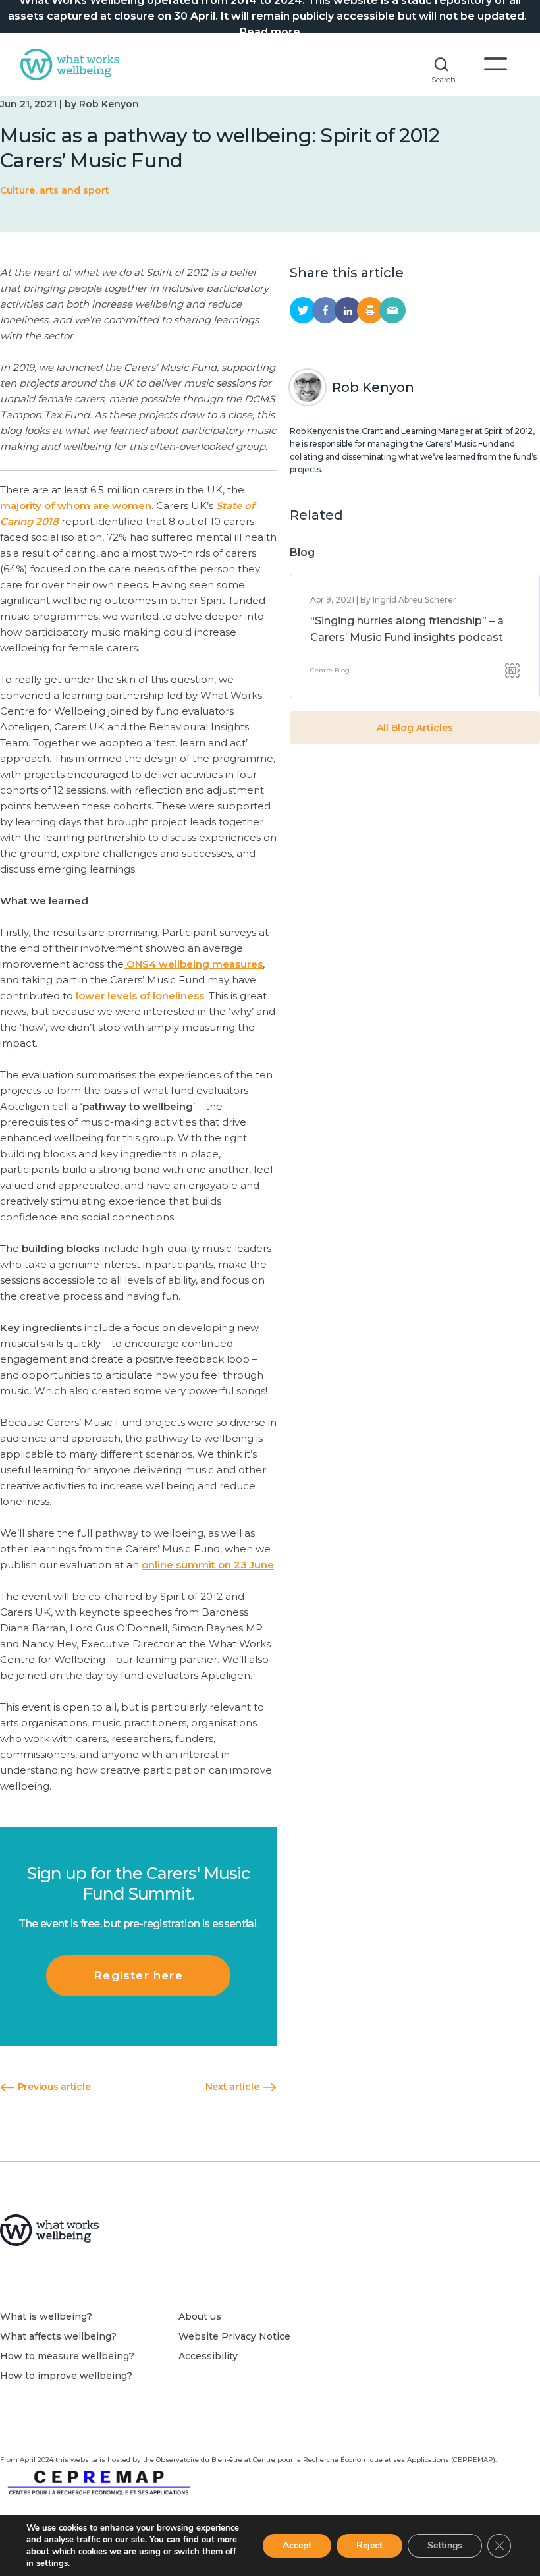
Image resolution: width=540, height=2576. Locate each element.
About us (200, 2316)
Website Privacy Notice (234, 2336)
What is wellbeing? (46, 2316)
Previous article (53, 2087)
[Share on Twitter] (303, 310)
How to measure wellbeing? (67, 2356)
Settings (445, 2545)
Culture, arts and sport (55, 190)
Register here (138, 1975)
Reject (369, 2545)
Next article (233, 2087)
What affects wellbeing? (58, 2336)
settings (52, 2563)
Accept (297, 2545)
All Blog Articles (415, 728)
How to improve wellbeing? (66, 2376)
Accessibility (208, 2356)
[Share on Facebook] (325, 310)
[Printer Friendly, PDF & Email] (370, 310)
